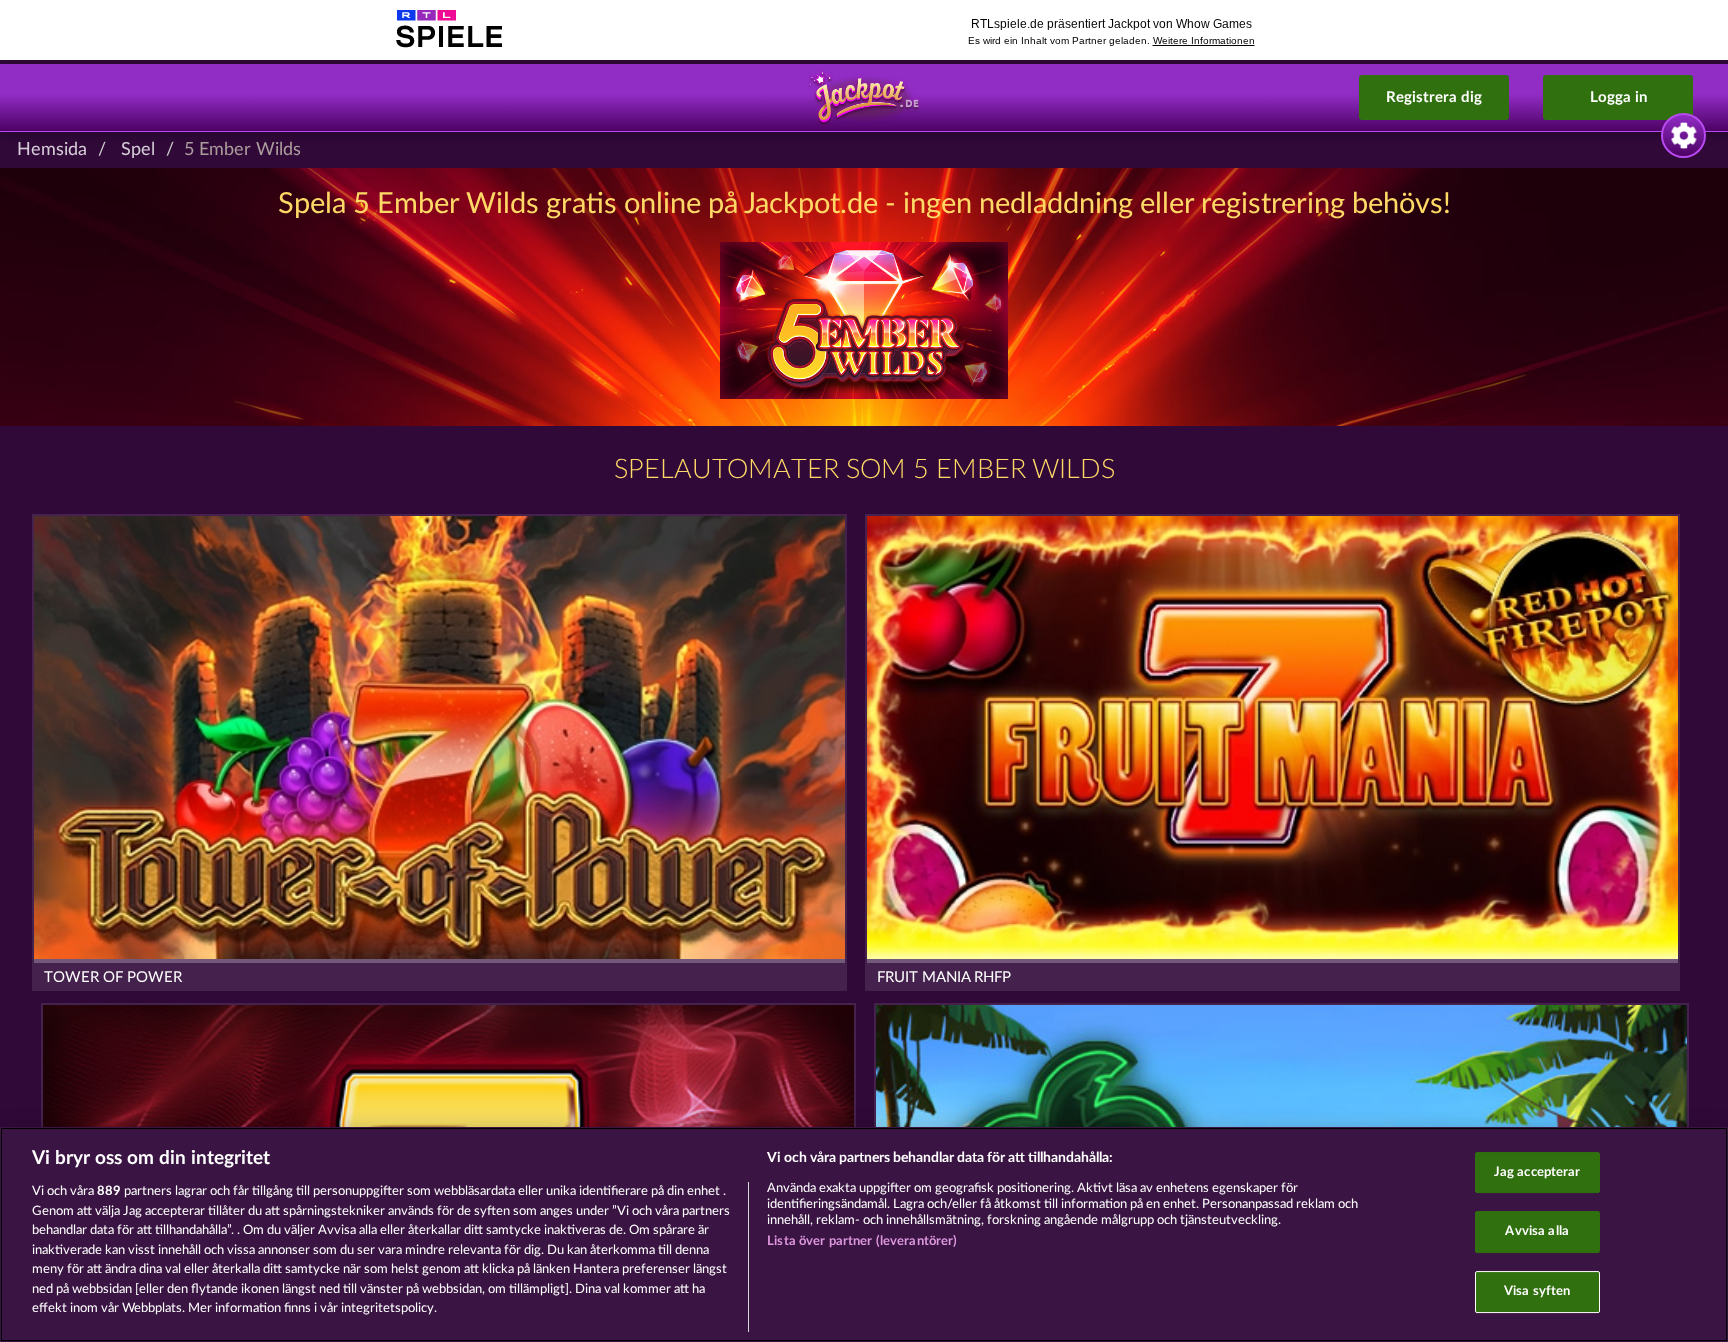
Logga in (1618, 97)
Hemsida (52, 150)
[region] (864, 1234)
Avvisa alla (1536, 1231)
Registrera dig (1434, 97)
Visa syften (1537, 1291)
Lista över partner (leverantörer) (862, 1241)
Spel (138, 150)
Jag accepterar (1537, 1172)
